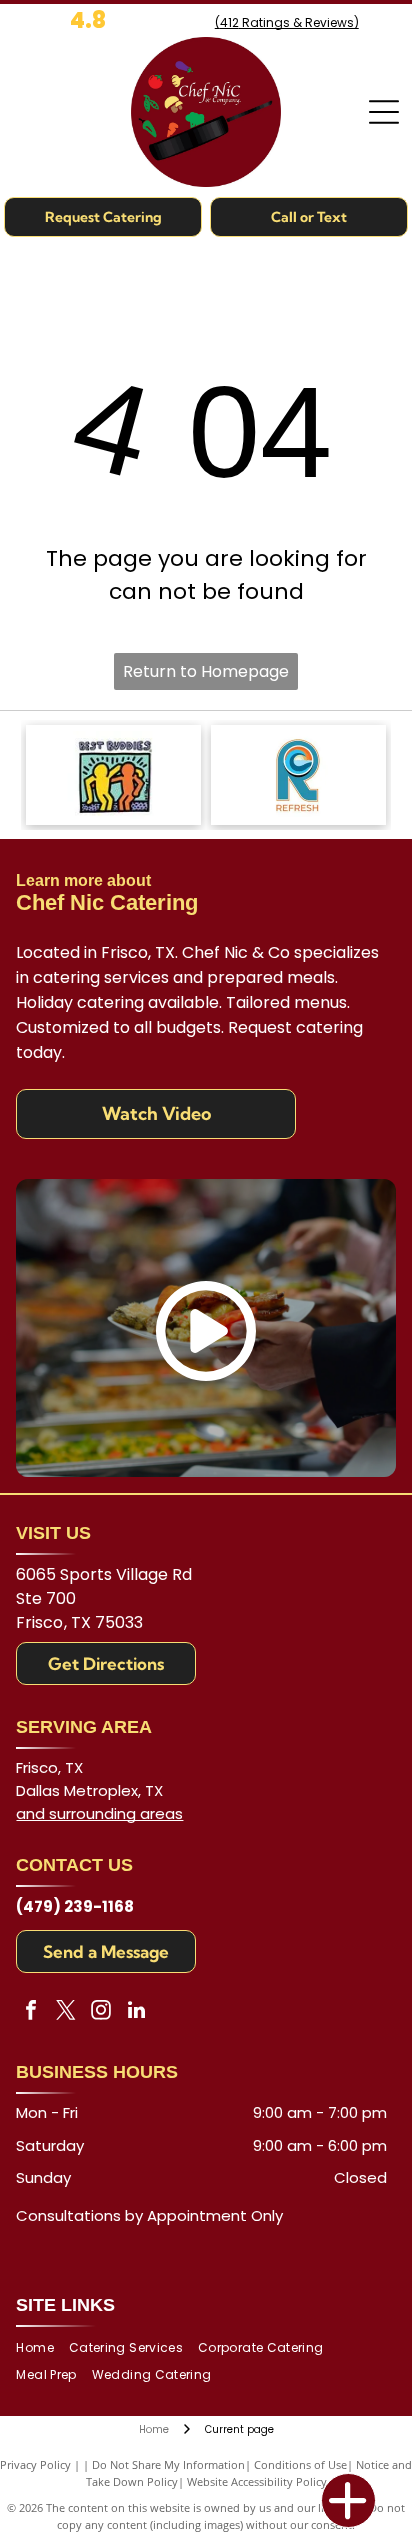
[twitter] (66, 2012)
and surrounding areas (99, 1813)
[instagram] (101, 2012)
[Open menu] (384, 112)
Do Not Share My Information (168, 2464)
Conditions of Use (300, 2464)
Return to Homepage (206, 671)
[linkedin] (136, 2012)
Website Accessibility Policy (257, 2481)
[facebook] (31, 2012)
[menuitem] (42, 2348)
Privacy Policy (35, 2464)
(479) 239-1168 (75, 1906)
